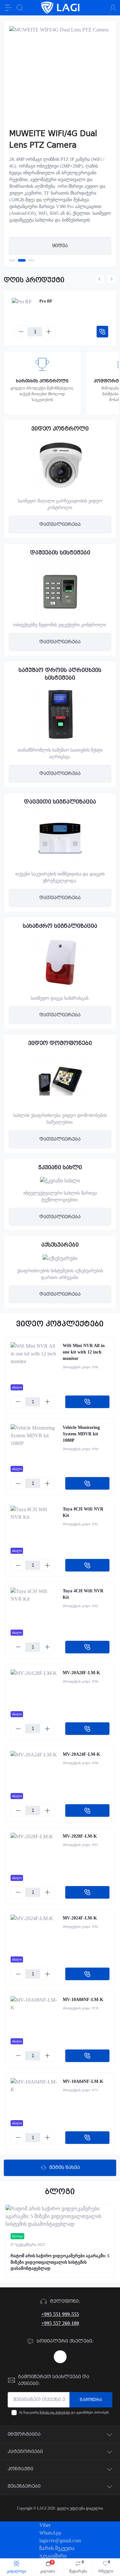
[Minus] (21, 332)
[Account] (113, 8)
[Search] (20, 8)
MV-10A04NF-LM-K (83, 2081)
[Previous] (100, 279)
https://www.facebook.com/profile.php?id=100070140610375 (60, 2357)
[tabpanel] (60, 144)
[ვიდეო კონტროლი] (60, 465)
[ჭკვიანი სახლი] (60, 1181)
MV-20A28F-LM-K (81, 1673)
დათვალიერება (60, 524)
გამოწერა (91, 2400)
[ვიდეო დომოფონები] (60, 1080)
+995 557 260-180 (60, 2323)
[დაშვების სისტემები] (60, 589)
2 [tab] (22, 260)
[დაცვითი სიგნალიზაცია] (60, 838)
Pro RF (46, 301)
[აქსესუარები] (60, 1258)
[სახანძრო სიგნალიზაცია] (60, 962)
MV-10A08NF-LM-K (83, 2000)
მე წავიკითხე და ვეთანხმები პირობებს (64, 2412)
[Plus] (49, 332)
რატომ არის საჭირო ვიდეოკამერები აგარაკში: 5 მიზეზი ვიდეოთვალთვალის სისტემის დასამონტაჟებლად (60, 2262)
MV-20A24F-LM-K (81, 1754)
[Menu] (8, 8)
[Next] (112, 279)
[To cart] (102, 332)
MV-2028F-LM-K (80, 1836)
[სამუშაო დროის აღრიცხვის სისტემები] (60, 714)
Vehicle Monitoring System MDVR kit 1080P (81, 1434)
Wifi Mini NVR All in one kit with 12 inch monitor (84, 1352)
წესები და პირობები (55, 2412)
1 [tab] (12, 260)
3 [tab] (31, 260)
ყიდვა (60, 246)
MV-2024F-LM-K (80, 1918)
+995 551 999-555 (60, 2314)
